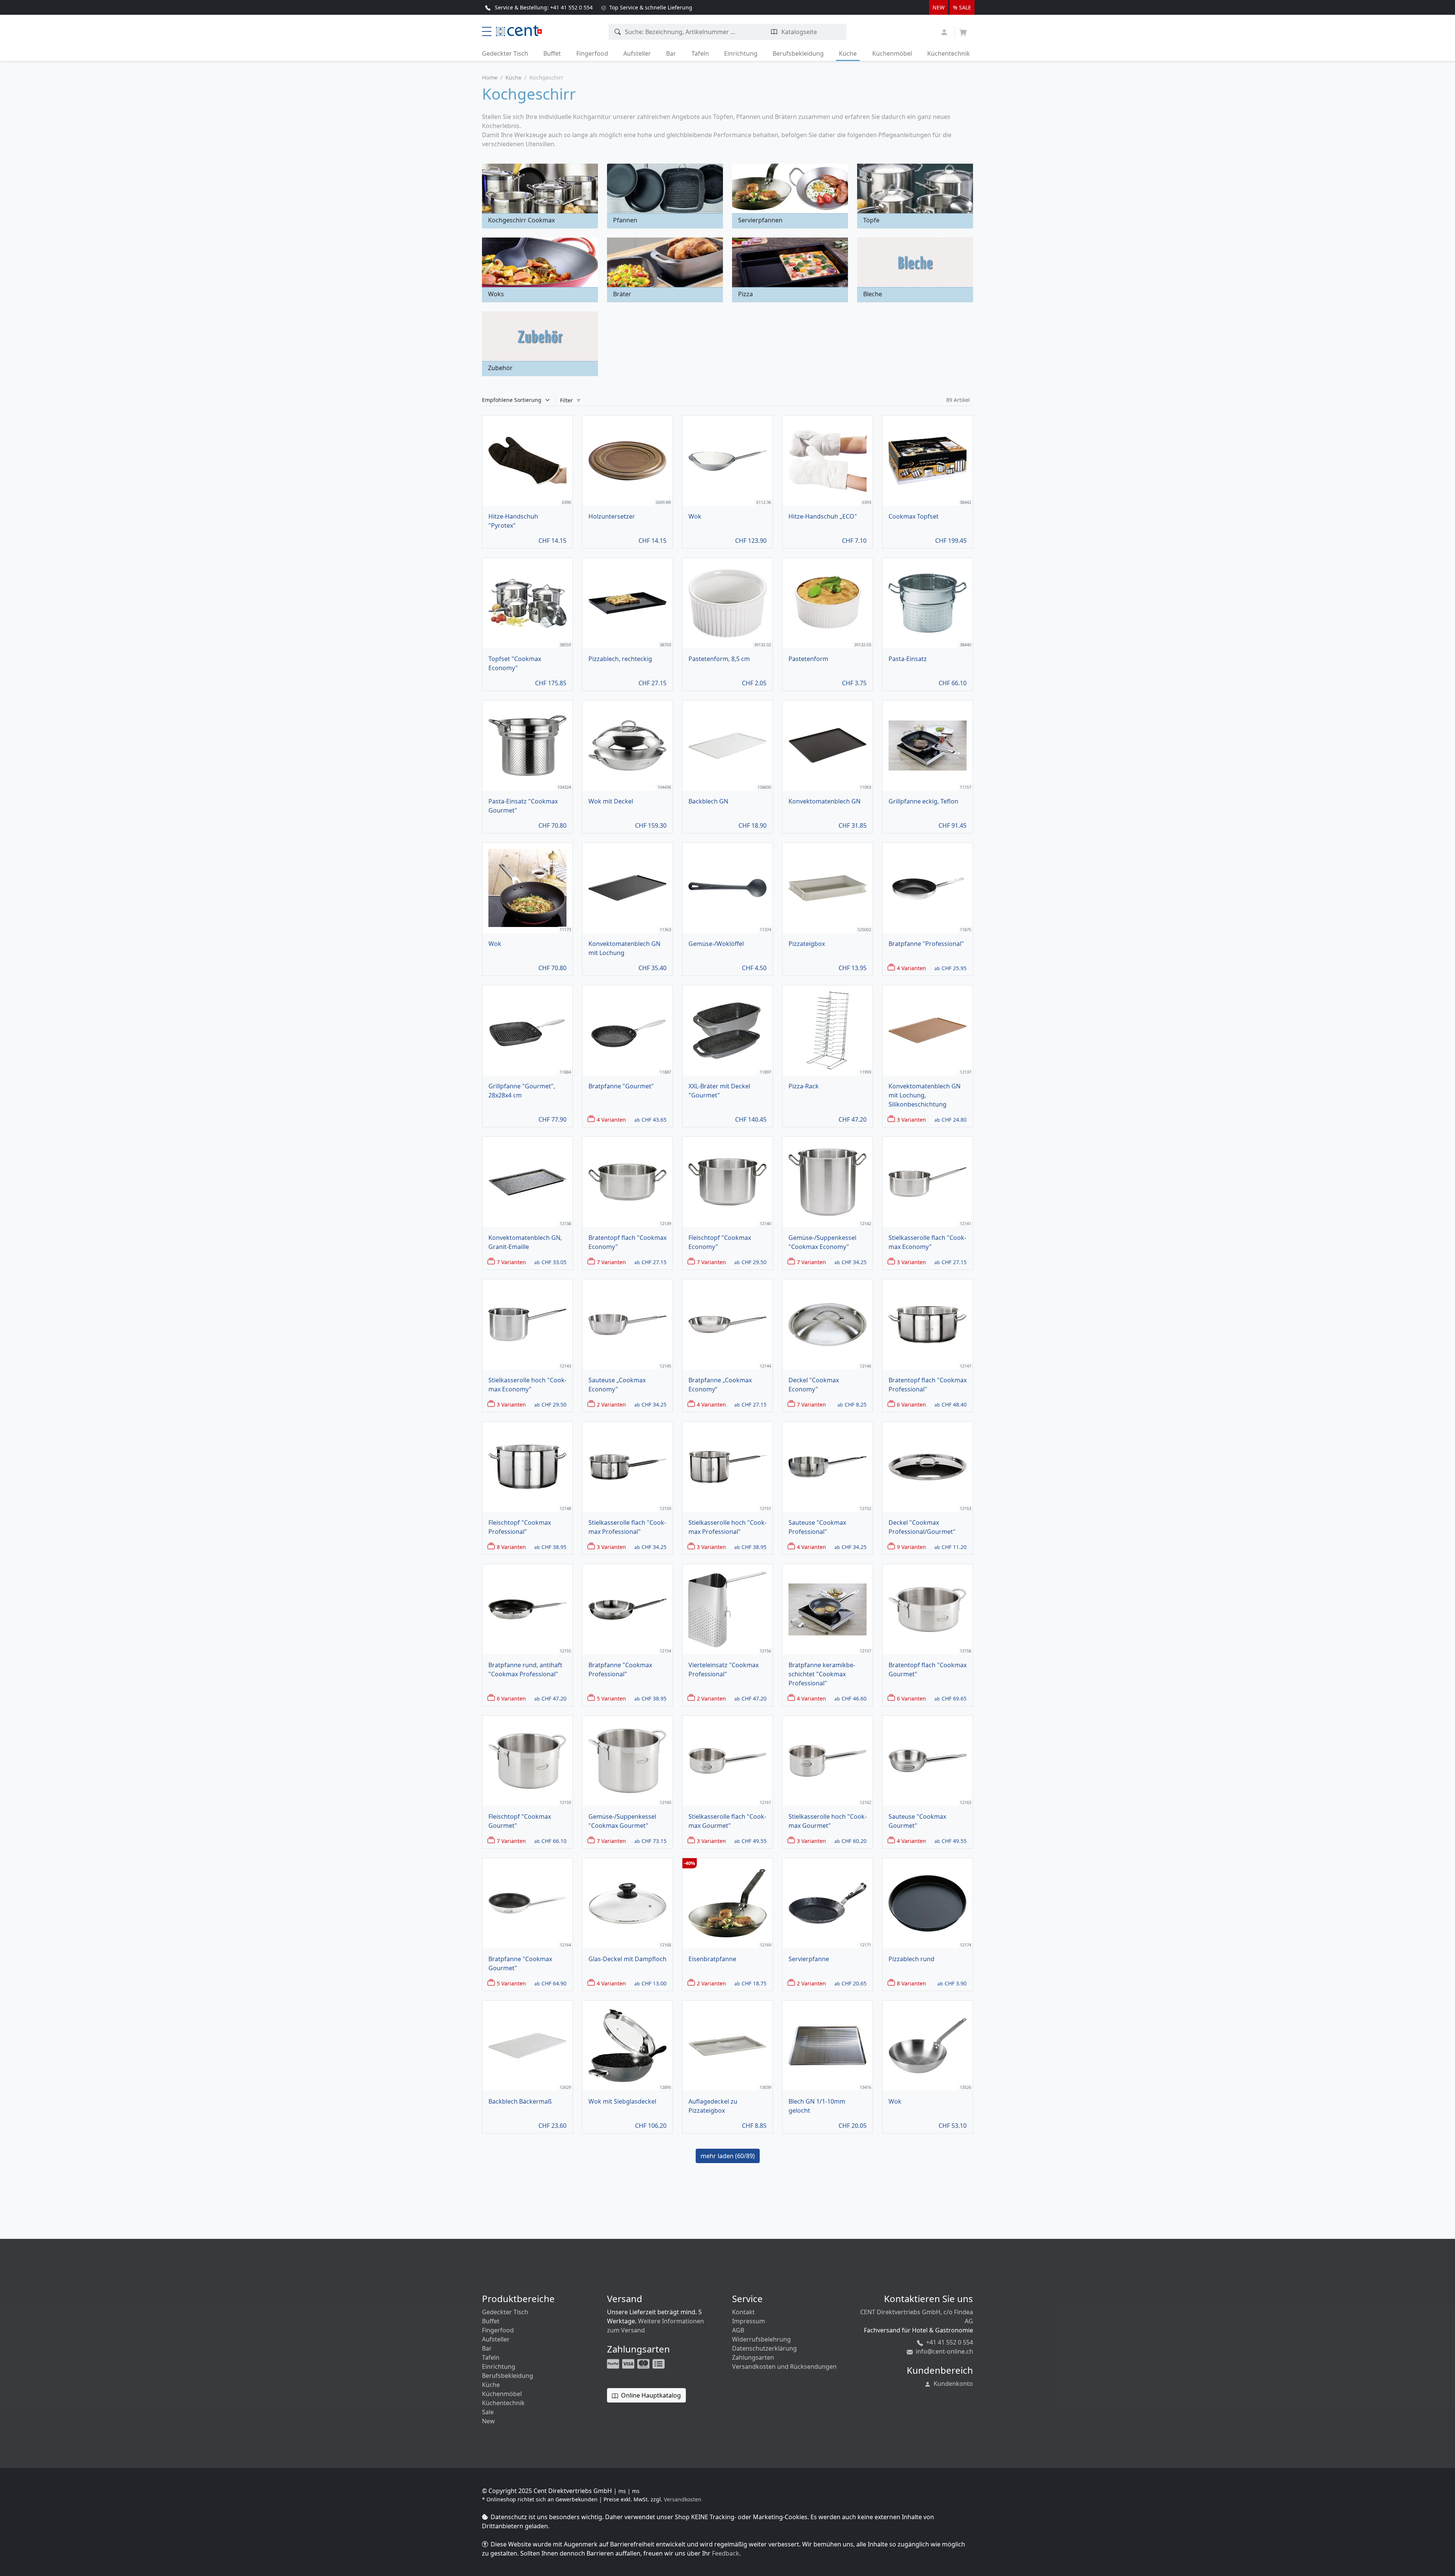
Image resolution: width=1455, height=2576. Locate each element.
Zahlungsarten (753, 2357)
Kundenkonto (953, 2384)
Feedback (726, 2553)
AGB (738, 2330)
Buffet (552, 53)
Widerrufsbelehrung (761, 2339)
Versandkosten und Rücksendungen (784, 2367)
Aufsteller (637, 53)
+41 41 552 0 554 (949, 2342)
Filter (567, 400)
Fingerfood (592, 53)
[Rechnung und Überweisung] (659, 2363)
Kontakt (743, 2312)
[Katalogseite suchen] (774, 32)
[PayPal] (614, 2363)
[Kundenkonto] (945, 31)
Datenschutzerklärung (764, 2348)
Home (490, 77)
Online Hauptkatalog (650, 2395)
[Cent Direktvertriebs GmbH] (517, 30)
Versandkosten (683, 2499)
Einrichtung (741, 53)
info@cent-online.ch (944, 2351)
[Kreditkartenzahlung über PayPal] (629, 2363)
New (488, 2421)
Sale (488, 2412)
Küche (848, 53)
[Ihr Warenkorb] (963, 30)
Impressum (749, 2321)
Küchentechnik (949, 53)
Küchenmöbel (892, 53)
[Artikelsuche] (618, 32)
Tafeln (700, 53)
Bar (671, 53)
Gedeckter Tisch (505, 53)
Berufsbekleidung (798, 53)
